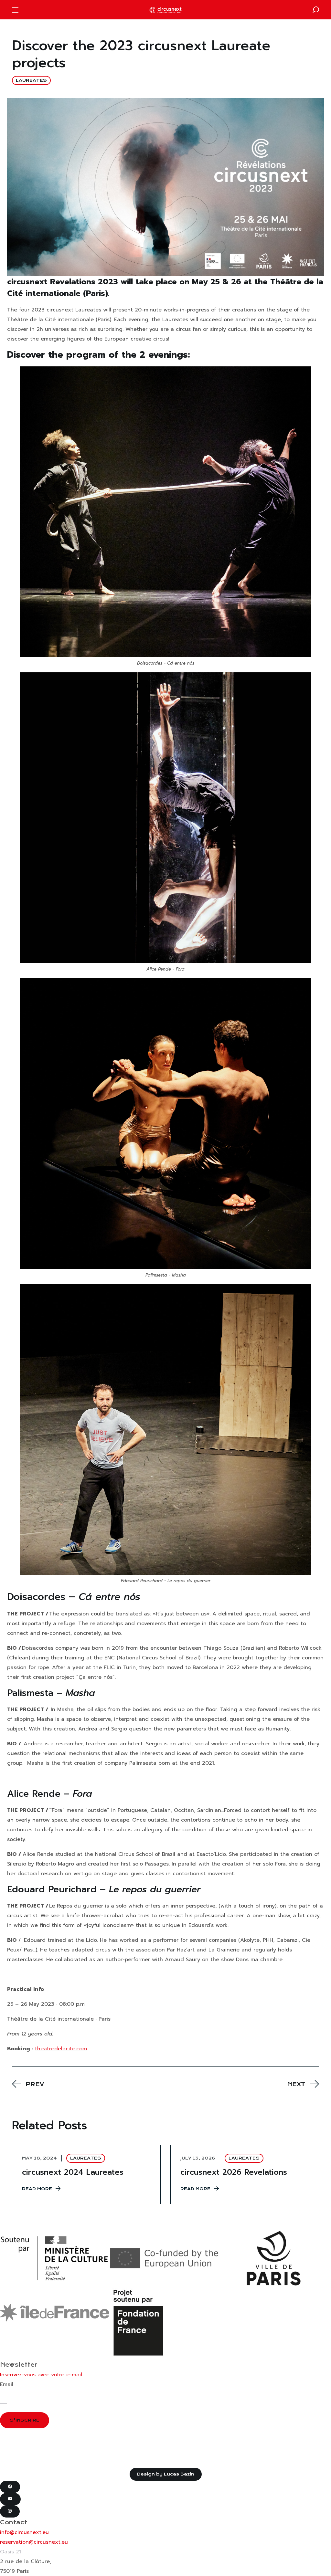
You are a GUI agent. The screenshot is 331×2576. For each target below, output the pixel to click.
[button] (316, 10)
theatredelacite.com (61, 2049)
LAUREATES (31, 80)
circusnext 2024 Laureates (73, 2172)
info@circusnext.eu (24, 2532)
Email (7, 2384)
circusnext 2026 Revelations (234, 2172)
